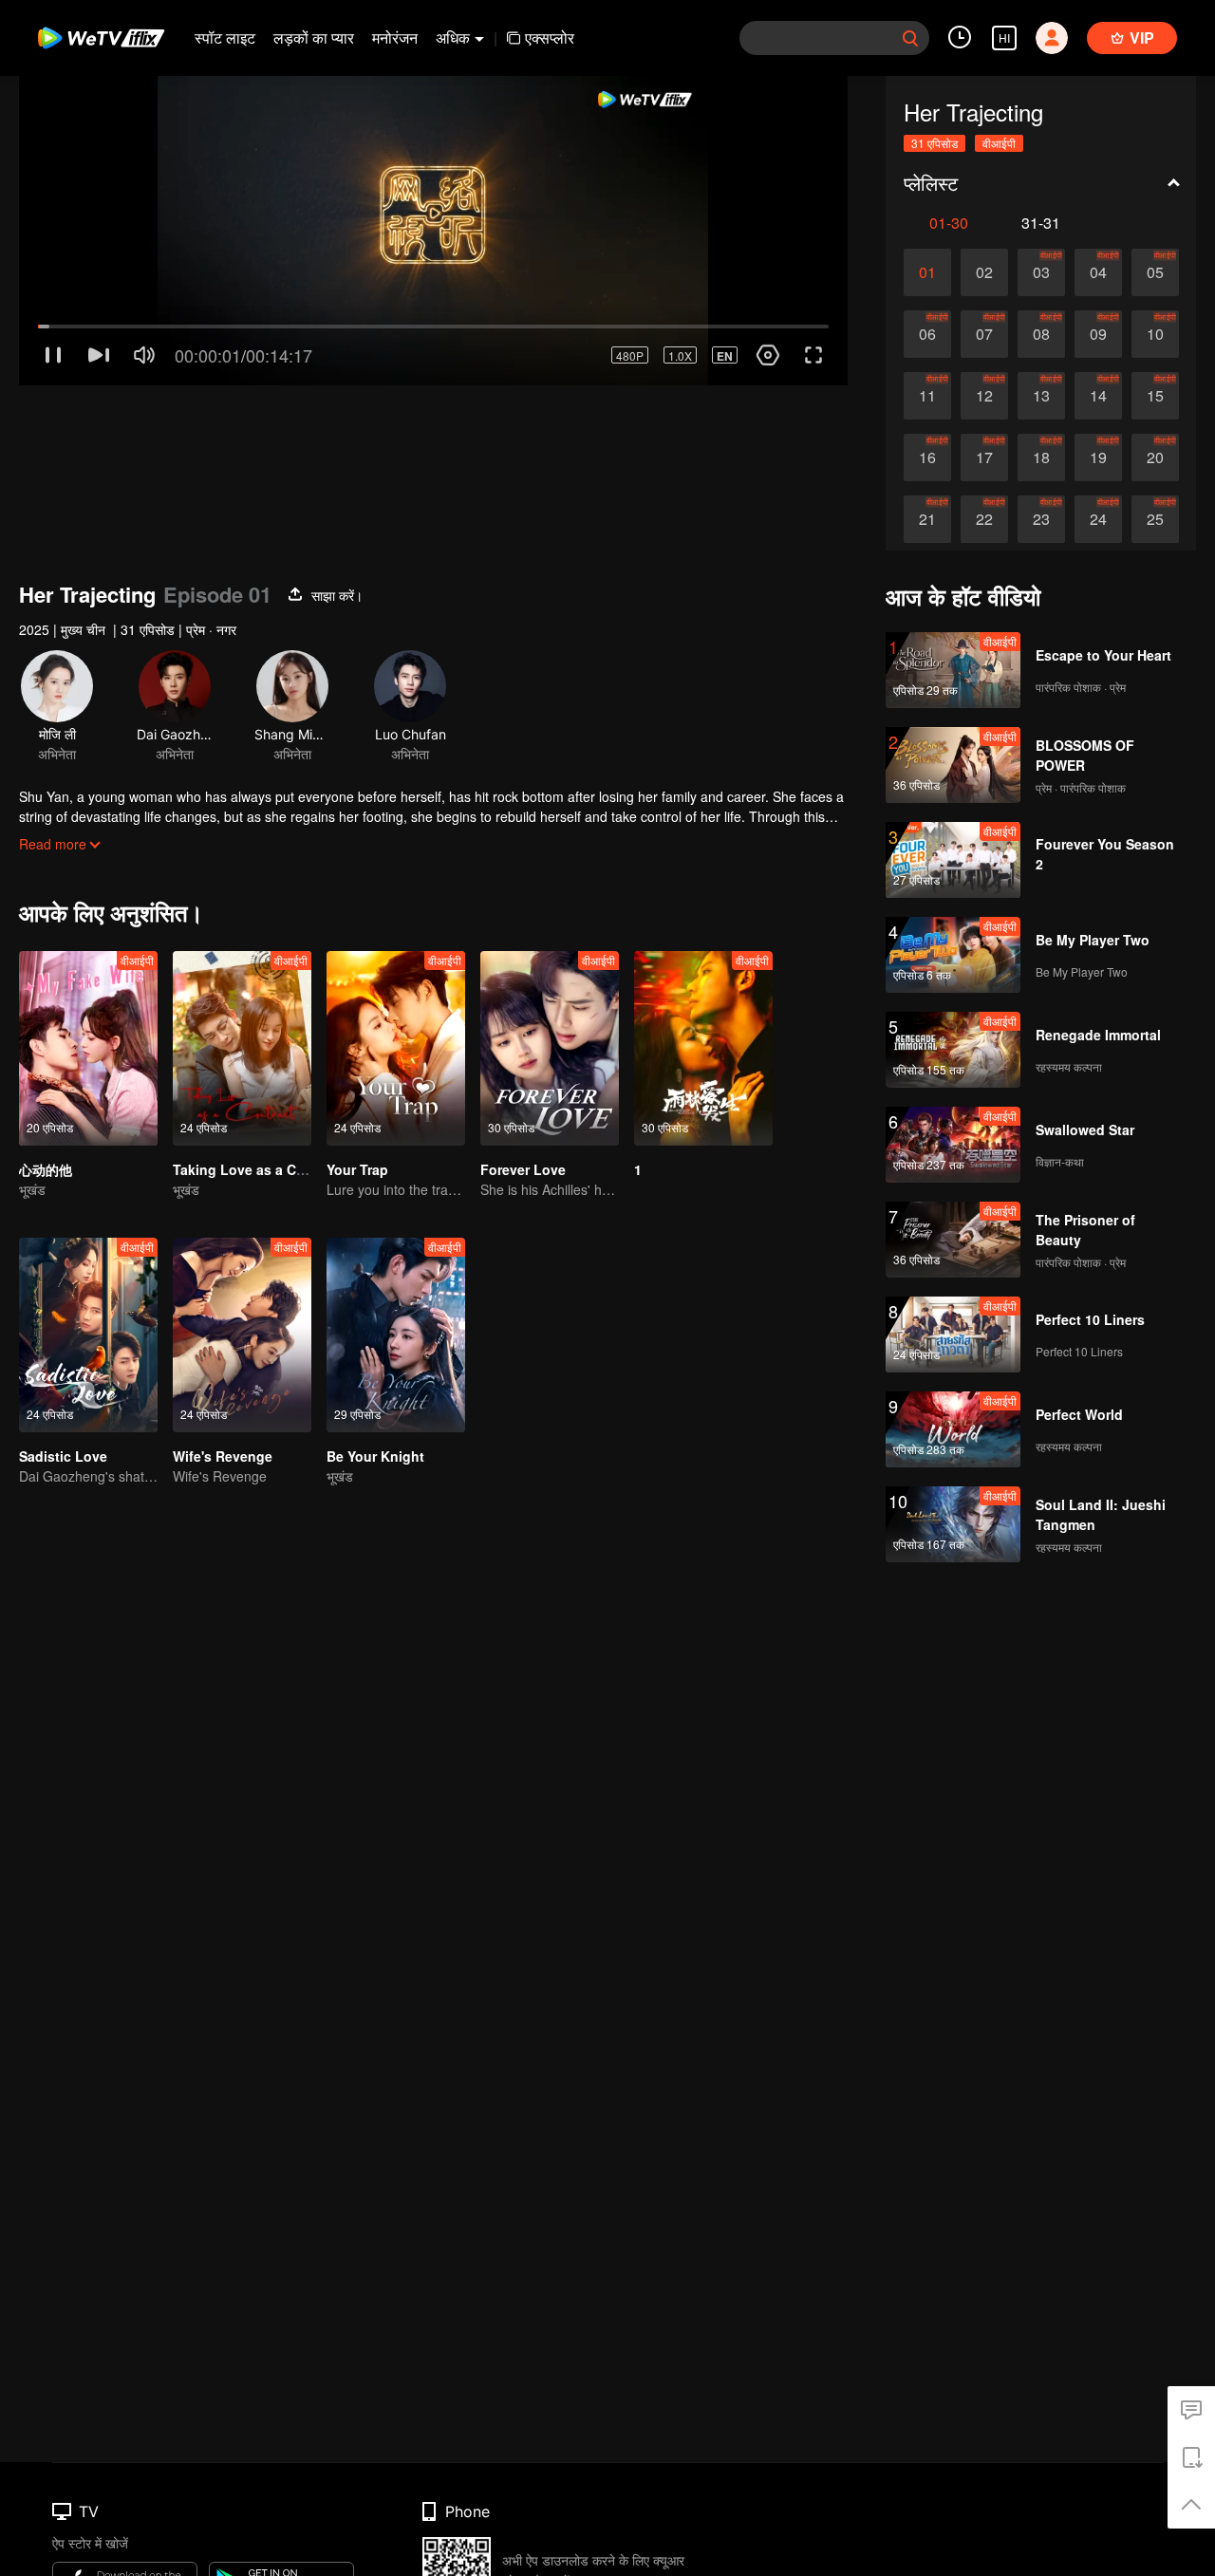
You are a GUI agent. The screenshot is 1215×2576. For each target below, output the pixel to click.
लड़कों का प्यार (314, 37)
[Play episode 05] (1155, 272)
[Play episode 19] (1098, 457)
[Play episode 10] (1155, 334)
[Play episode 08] (1041, 334)
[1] (703, 1048)
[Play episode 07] (984, 334)
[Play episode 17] (984, 457)
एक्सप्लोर (550, 37)
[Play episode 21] (927, 519)
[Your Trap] (396, 1048)
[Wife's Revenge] (242, 1335)
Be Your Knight (375, 1456)
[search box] (910, 38)
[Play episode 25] (1155, 519)
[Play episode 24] (1098, 519)
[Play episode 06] (927, 334)
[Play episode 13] (1041, 396)
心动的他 (46, 1169)
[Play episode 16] (927, 457)
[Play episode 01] (927, 272)
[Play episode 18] (1041, 457)
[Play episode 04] (1098, 272)
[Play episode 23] (1041, 519)
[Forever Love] (550, 1048)
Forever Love (523, 1169)
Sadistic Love (63, 1456)
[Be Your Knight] (396, 1335)
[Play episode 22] (984, 519)
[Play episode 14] (1098, 396)
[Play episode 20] (1155, 457)
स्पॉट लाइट (225, 37)
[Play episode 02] (984, 272)
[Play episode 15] (1155, 396)
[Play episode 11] (927, 396)
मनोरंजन (395, 37)
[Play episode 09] (1098, 334)
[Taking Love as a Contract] (242, 1048)
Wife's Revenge (223, 1456)
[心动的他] (88, 1048)
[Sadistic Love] (88, 1335)
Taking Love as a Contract (258, 1169)
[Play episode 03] (1041, 272)
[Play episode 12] (984, 396)
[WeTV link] (102, 38)
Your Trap (357, 1169)
